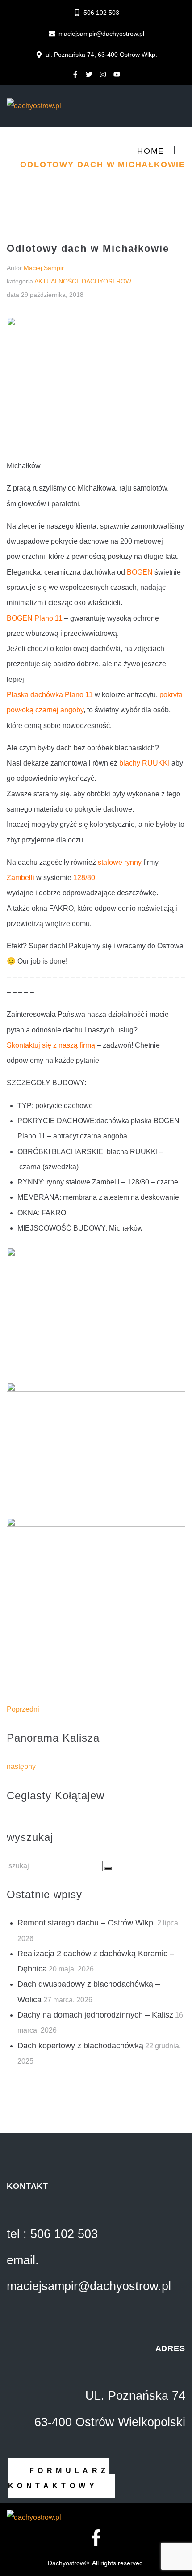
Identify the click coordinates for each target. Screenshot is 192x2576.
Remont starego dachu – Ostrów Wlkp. (86, 1923)
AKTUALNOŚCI (56, 281)
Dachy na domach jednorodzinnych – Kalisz (95, 2015)
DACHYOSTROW (106, 281)
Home (151, 151)
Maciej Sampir (44, 268)
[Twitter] (89, 74)
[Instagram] (103, 74)
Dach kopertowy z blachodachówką (80, 2046)
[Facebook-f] (75, 74)
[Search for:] (56, 1866)
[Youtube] (117, 74)
